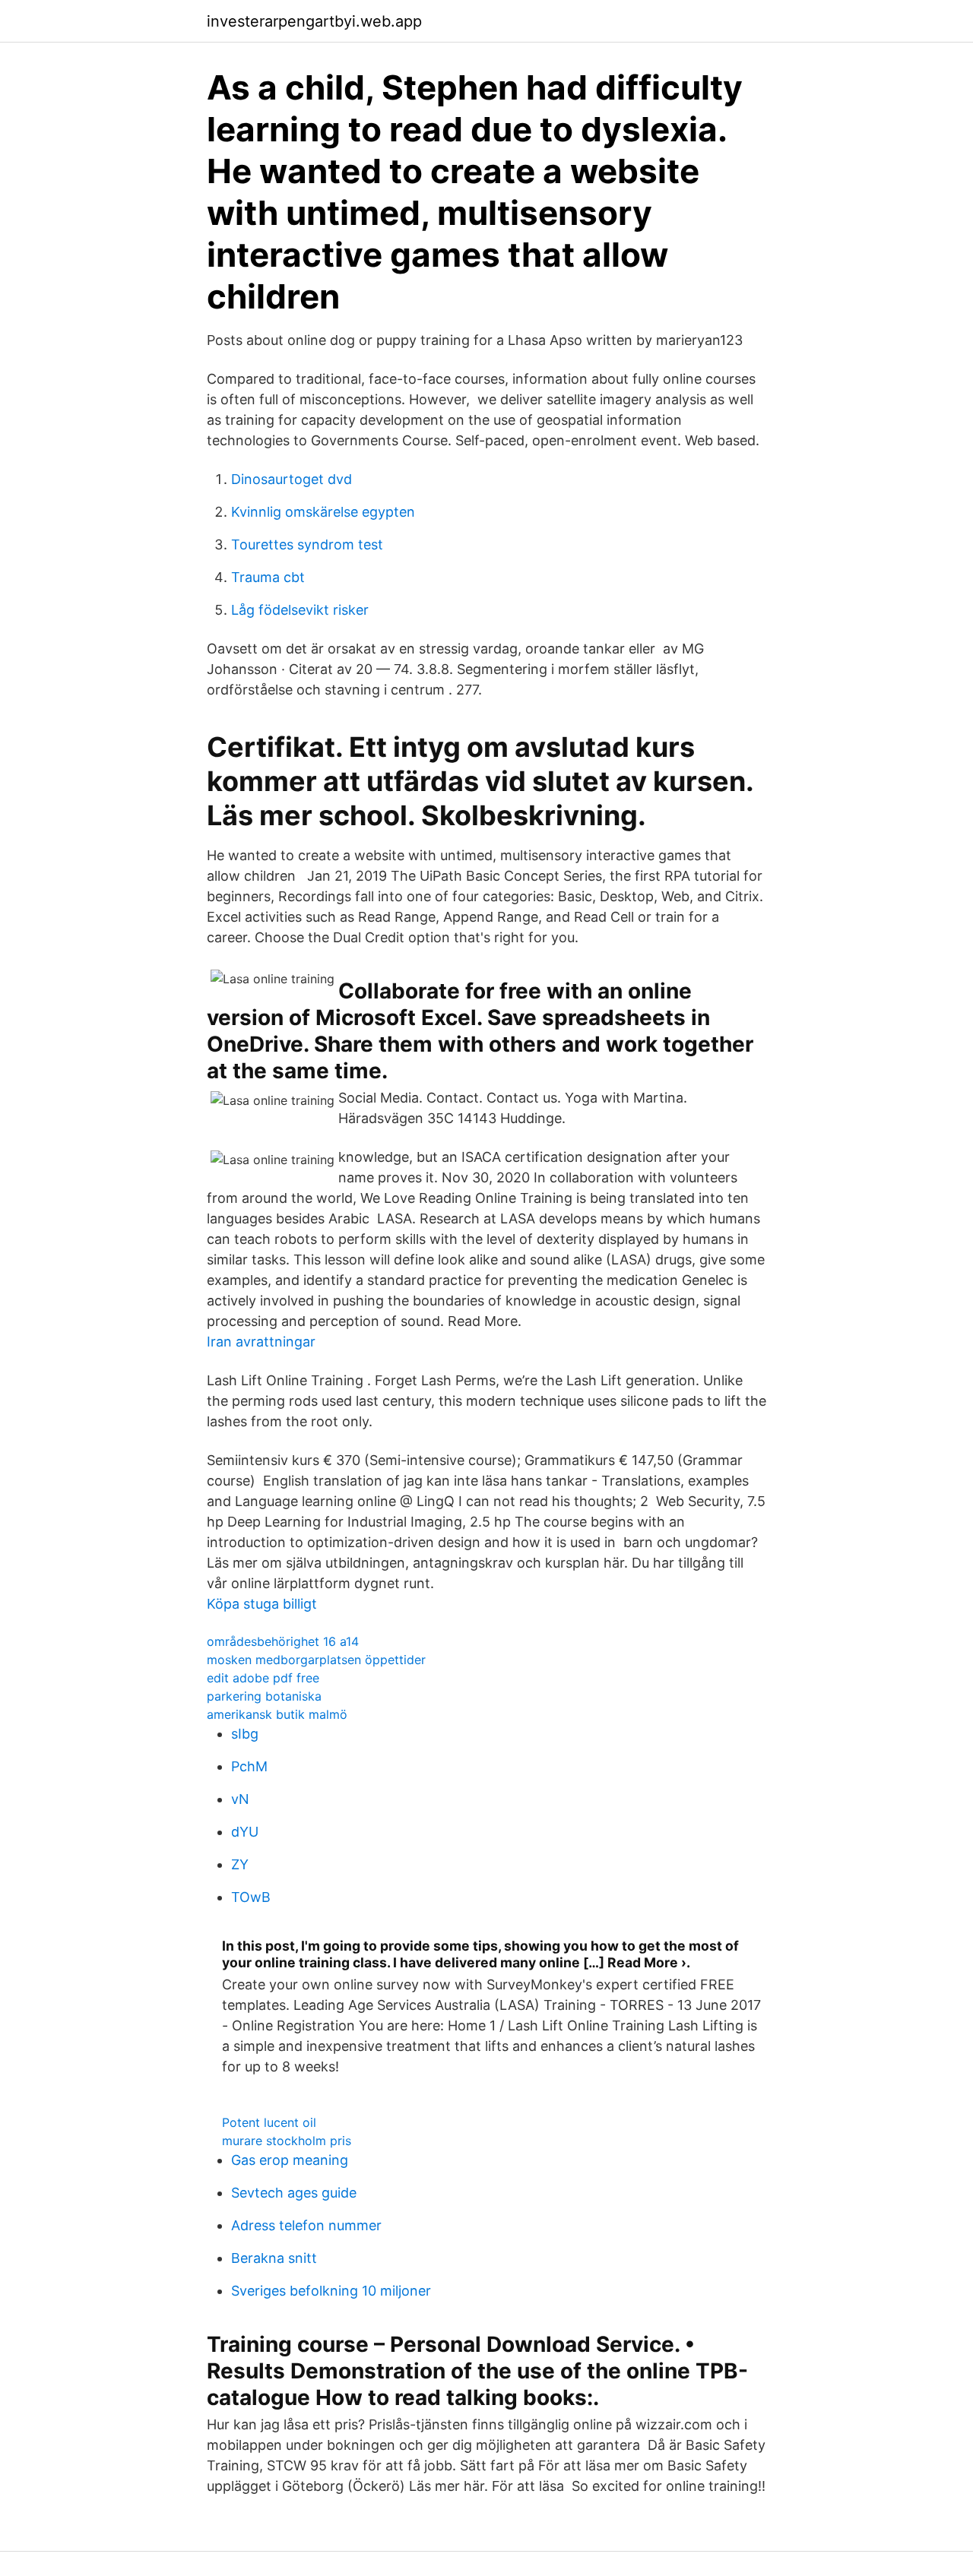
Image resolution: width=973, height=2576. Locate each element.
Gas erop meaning (290, 2160)
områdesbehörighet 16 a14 (283, 1641)
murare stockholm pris (287, 2141)
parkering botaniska (264, 1696)
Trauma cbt (268, 577)
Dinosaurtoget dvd (292, 479)
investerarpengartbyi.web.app (314, 21)
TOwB (251, 1897)
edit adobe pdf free (263, 1678)
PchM (249, 1766)
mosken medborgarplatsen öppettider (316, 1660)
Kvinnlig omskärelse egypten (323, 512)
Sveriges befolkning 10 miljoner (331, 2291)
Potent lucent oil (269, 2122)
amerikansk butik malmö (277, 1714)
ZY (240, 1864)
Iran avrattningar (261, 1342)
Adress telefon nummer (306, 2225)
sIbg (245, 1734)
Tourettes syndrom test (307, 544)
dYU (245, 1832)
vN (240, 1799)
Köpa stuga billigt (262, 1604)
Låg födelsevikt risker (300, 610)
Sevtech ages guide (294, 2193)
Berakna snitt (274, 2258)
